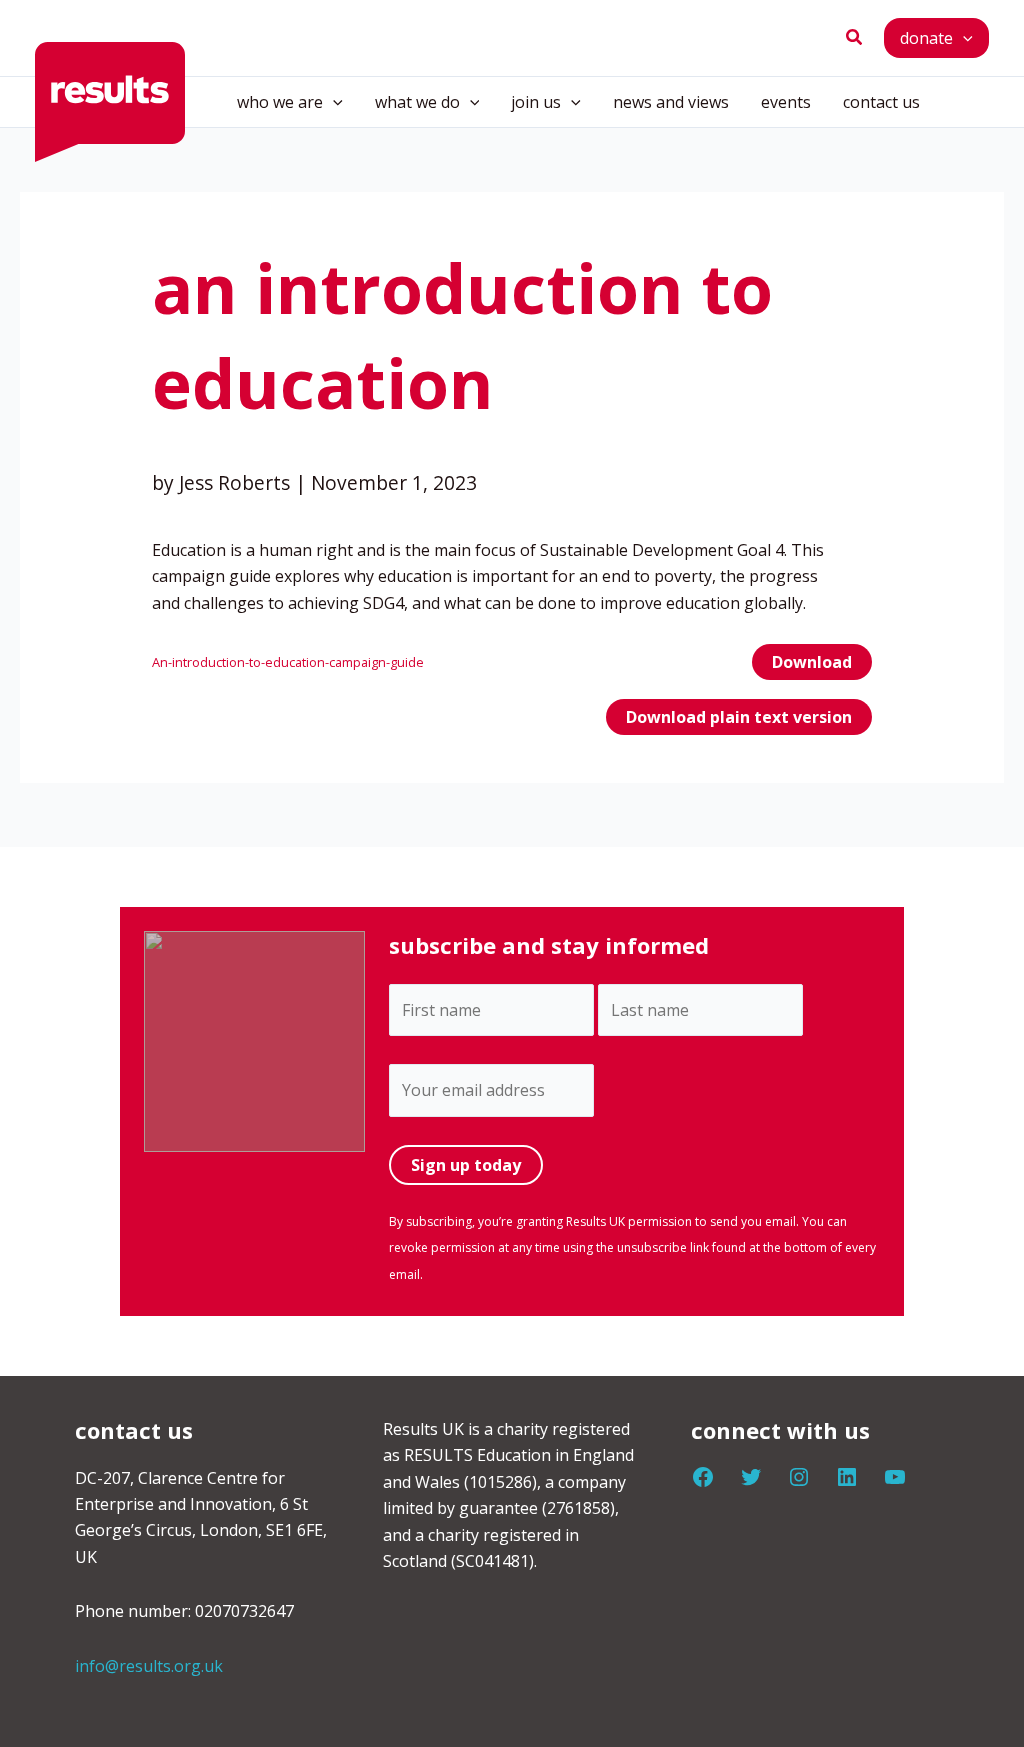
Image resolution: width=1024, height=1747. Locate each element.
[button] (855, 38)
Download (812, 662)
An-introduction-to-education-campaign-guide (288, 662)
